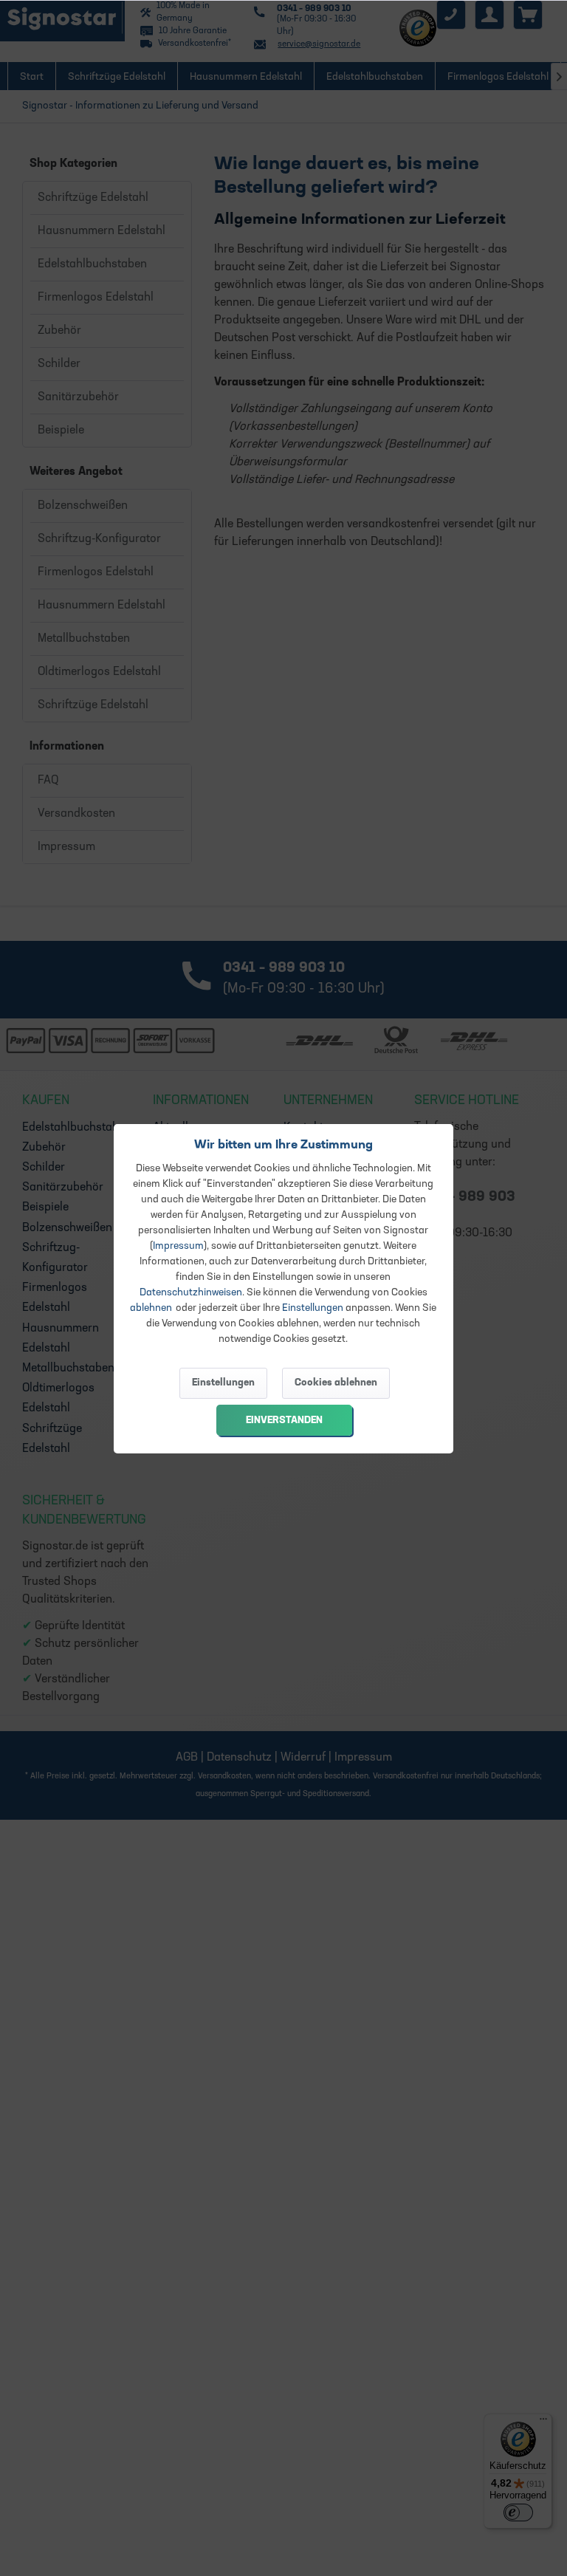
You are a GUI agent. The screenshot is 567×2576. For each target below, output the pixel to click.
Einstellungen (313, 1308)
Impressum (178, 1246)
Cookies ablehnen (336, 1383)
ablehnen (151, 1308)
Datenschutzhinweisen (191, 1293)
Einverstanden (284, 1421)
